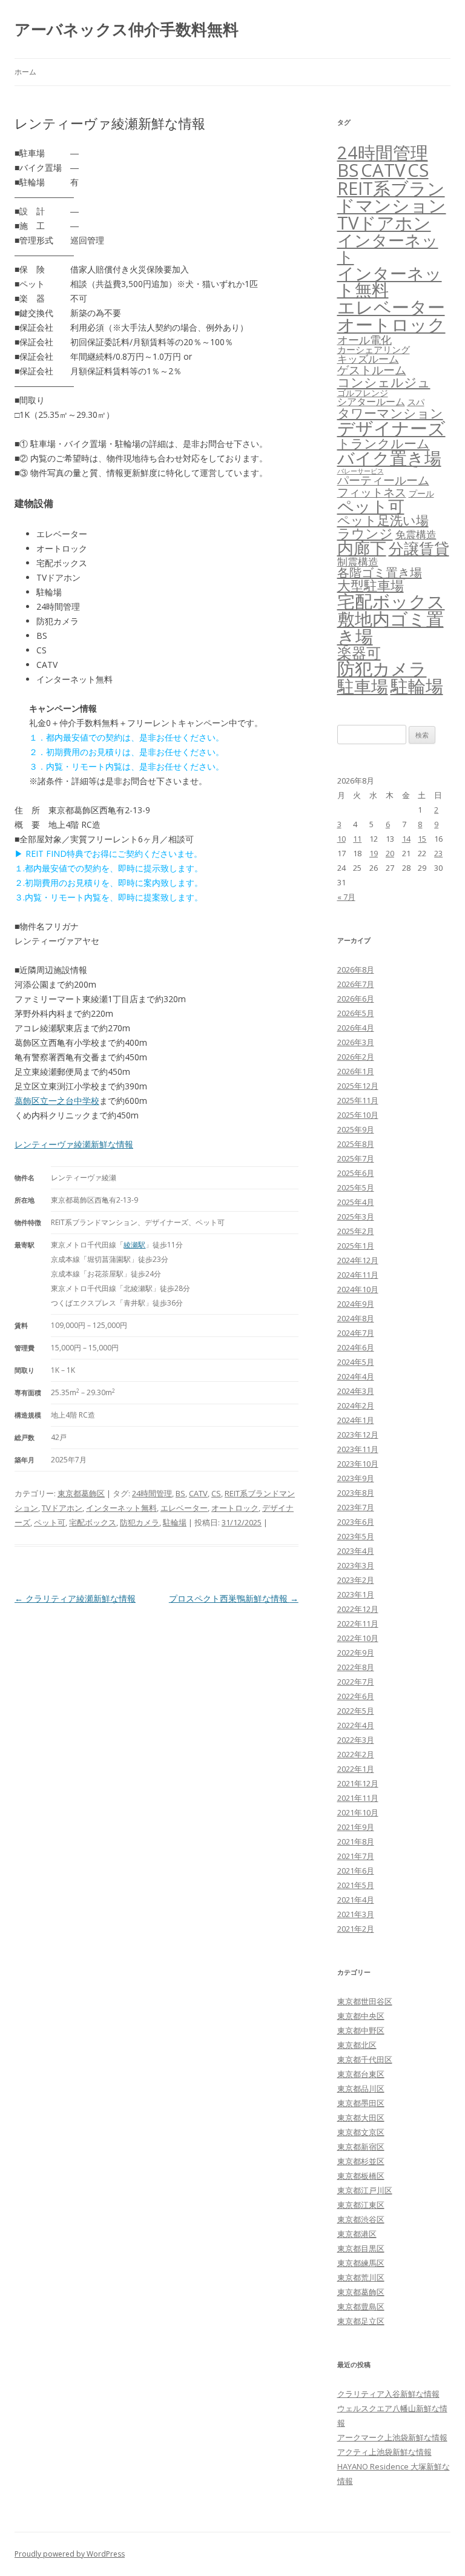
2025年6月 (356, 1173)
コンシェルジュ (384, 382)
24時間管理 (152, 1493)
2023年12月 (358, 1435)
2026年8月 (356, 969)
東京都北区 (357, 2045)
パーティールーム (383, 480)
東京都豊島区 (361, 2307)
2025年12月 (358, 1086)
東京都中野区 (361, 2030)
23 (438, 853)
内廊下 (362, 548)
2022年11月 (358, 1623)
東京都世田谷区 (365, 2001)
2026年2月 (356, 1057)
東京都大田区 (361, 2118)
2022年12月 (358, 1609)
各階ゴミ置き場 (380, 573)
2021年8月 (356, 1841)
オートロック (235, 1508)
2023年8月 (356, 1493)
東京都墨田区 (361, 2103)
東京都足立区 (361, 2321)
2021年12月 (358, 1783)
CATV (198, 1493)
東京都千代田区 (365, 2059)
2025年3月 (356, 1217)
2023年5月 (356, 1536)
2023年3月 (356, 1565)
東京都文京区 (361, 2132)
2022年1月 (356, 1769)
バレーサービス (361, 471)
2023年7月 (356, 1507)
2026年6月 (356, 999)
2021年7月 (356, 1856)
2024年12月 (358, 1260)
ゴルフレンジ (363, 393)
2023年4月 (356, 1551)
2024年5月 (356, 1362)
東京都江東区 (361, 2205)
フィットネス (372, 492)
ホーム (25, 72)
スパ (416, 402)
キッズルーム (368, 359)
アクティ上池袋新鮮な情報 (384, 2452)
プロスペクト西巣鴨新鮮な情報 (234, 1598)
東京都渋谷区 (361, 2219)
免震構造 (416, 534)
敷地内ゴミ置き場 (391, 628)
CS (216, 1493)
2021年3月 (356, 1914)
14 (406, 839)
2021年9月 (356, 1827)
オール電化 (364, 340)
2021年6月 (356, 1871)
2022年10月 (358, 1638)
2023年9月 (356, 1478)
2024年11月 (358, 1275)
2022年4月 (356, 1725)
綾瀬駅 (134, 1245)
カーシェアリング (374, 349)
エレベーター (184, 1508)
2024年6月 (356, 1347)
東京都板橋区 (361, 2176)
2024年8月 (356, 1318)
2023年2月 (356, 1580)
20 (390, 853)
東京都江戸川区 (365, 2190)
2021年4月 (356, 1900)
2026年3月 (356, 1042)
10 (341, 839)
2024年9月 (356, 1304)
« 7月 (346, 897)
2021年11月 (358, 1798)
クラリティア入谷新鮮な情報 (388, 2394)
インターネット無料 (121, 1508)
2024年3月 (356, 1391)
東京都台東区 (361, 2074)
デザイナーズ (391, 428)
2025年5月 (356, 1187)
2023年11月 (358, 1449)
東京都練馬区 (361, 2263)
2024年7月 (356, 1333)
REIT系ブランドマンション (392, 197)
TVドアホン (62, 1508)
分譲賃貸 (419, 548)
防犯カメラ (140, 1522)
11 (357, 839)
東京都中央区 (361, 2016)
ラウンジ (365, 533)
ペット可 (50, 1522)
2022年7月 (356, 1682)
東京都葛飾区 (81, 1493)
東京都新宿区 (361, 2147)
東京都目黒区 (361, 2248)
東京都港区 (357, 2234)
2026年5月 (356, 1013)
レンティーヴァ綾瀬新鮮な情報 (74, 1144)
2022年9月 (356, 1653)
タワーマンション (390, 413)
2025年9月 (356, 1129)
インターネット (388, 248)
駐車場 (363, 686)
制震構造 (358, 562)
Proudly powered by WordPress (70, 2554)
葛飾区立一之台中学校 (57, 1101)
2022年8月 (356, 1667)
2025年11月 (358, 1100)
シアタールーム (371, 401)
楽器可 (359, 652)
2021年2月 (356, 1929)
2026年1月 (356, 1071)
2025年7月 (356, 1158)
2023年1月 (356, 1594)
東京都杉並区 (361, 2161)
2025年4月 (356, 1202)
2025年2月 (356, 1231)
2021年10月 (358, 1812)
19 (374, 853)
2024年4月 (356, 1376)
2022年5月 (356, 1711)
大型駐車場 (371, 585)
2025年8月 (356, 1144)
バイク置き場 (389, 458)
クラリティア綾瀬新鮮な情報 (75, 1598)
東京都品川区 (361, 2089)
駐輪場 (175, 1522)
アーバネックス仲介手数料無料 (127, 29)
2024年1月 (356, 1420)
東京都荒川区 (361, 2277)
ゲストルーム (372, 370)
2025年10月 (358, 1115)
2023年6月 (356, 1522)
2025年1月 (356, 1246)
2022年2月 (356, 1754)
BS (180, 1493)
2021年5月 (356, 1885)
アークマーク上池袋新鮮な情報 (392, 2437)
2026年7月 (356, 984)
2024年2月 (356, 1405)
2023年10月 (358, 1464)
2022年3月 (356, 1740)
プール (421, 493)
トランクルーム (384, 443)
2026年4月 (356, 1028)
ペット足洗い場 (383, 520)
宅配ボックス (93, 1522)
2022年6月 (356, 1696)
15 (422, 839)
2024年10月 (358, 1289)
